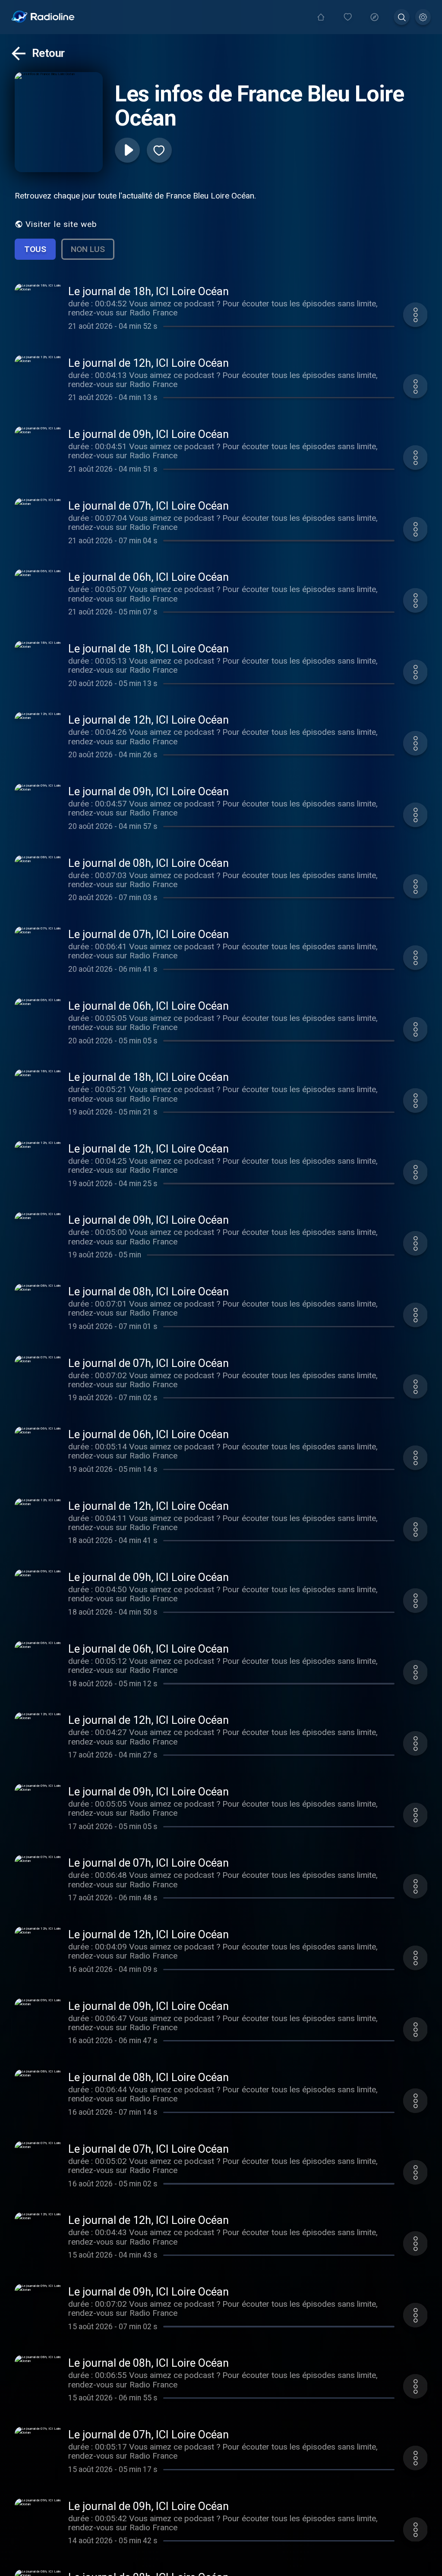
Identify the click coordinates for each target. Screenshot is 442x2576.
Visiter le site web (61, 224)
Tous (35, 249)
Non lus (88, 249)
